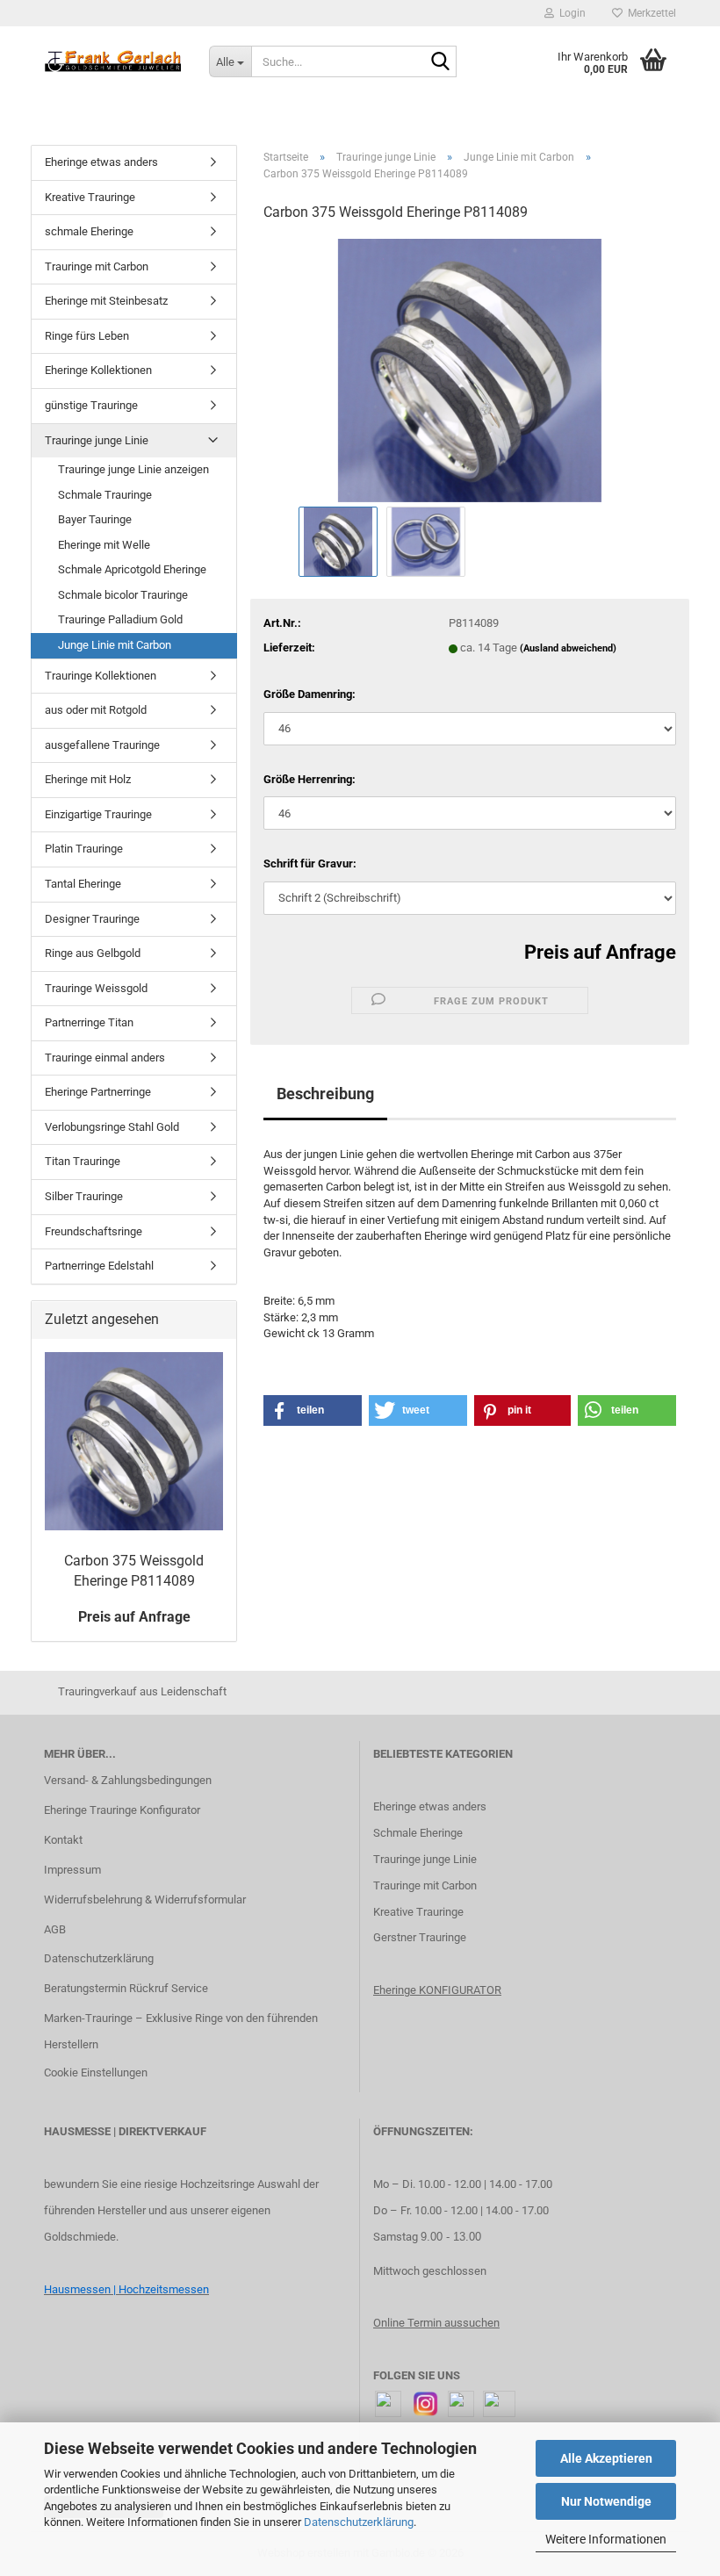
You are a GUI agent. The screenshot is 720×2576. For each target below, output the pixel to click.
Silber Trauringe (84, 1196)
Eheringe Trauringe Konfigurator (122, 1810)
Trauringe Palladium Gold (120, 619)
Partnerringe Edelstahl (99, 1266)
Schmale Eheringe (418, 1833)
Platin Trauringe (84, 849)
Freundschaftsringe (94, 1231)
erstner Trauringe (424, 1937)
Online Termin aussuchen (436, 2323)
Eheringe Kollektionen (98, 370)
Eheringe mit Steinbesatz (106, 301)
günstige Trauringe (91, 405)
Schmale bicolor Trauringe (123, 595)
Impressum (72, 1870)
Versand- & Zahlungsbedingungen (128, 1780)
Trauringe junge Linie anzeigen (133, 469)
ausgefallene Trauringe (102, 745)
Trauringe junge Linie (97, 440)
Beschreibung (325, 1094)
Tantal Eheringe (83, 884)
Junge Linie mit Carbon (115, 645)
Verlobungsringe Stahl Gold (112, 1127)
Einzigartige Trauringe (98, 814)
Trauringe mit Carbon (97, 266)
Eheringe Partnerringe (98, 1092)
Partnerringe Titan (89, 1022)
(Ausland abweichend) (568, 648)
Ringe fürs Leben (87, 336)
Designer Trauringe (92, 919)
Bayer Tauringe (95, 519)
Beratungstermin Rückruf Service (126, 1988)
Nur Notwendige (606, 2501)
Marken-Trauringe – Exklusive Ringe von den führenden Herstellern (181, 2031)
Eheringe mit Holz (88, 779)
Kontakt (63, 1840)
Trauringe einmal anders (105, 1058)
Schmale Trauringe (105, 495)
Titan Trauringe (83, 1161)
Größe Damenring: (310, 694)
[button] (313, 1410)
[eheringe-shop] (113, 61)
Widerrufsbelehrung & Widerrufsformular (145, 1900)
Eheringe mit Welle (104, 545)
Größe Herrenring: (310, 779)
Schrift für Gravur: (310, 863)
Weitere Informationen (606, 2539)
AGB (55, 1929)
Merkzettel (649, 13)
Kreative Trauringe (90, 197)
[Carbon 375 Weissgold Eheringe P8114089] (470, 369)
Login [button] (570, 13)
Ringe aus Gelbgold (93, 953)
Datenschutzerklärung (359, 2522)
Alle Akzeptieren (606, 2458)
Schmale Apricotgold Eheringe (132, 569)
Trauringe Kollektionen (101, 676)
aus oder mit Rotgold (96, 710)
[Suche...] (440, 62)
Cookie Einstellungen (96, 2072)
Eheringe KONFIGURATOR (437, 1990)
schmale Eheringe (89, 231)
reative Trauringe (422, 1912)
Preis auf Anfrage (600, 952)
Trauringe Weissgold (96, 988)
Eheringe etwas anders (101, 162)
